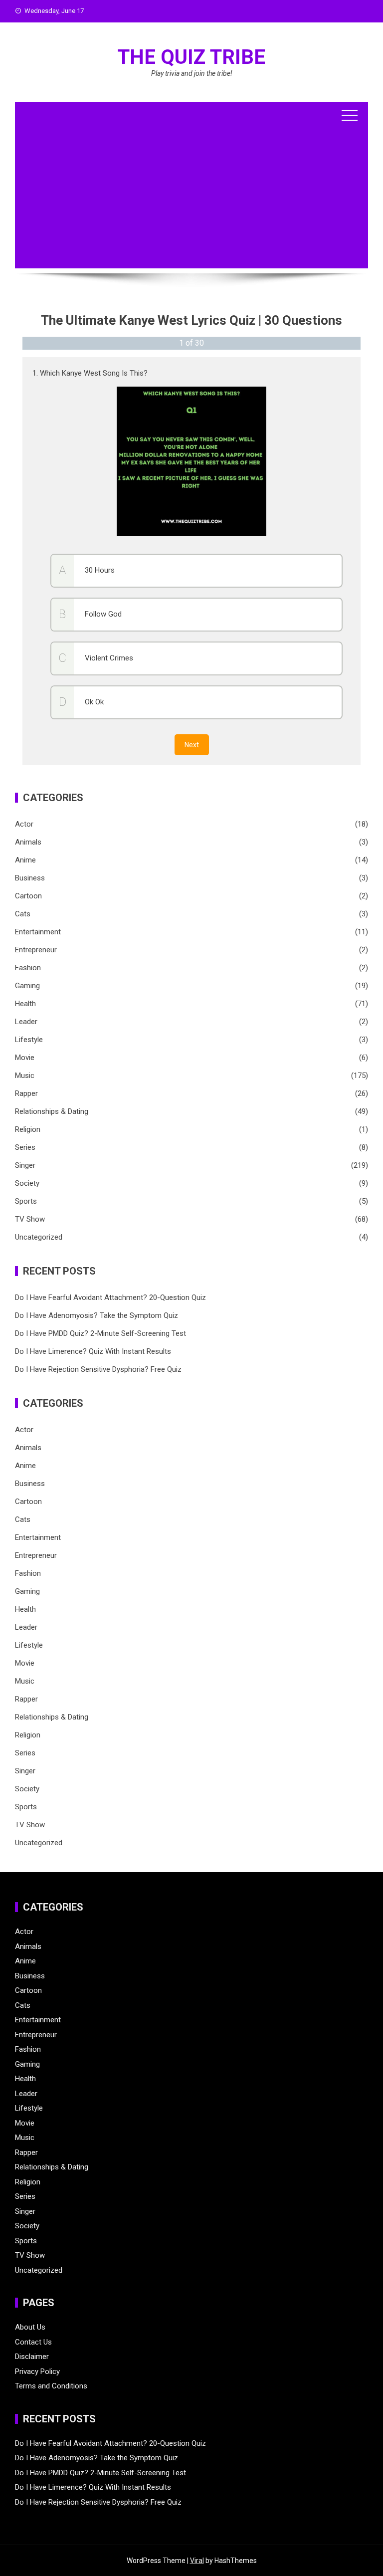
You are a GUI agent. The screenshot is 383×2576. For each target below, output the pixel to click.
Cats (23, 914)
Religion (28, 1129)
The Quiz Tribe (191, 57)
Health (25, 1004)
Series (25, 1147)
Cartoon (28, 896)
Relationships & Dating (52, 1111)
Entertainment (38, 932)
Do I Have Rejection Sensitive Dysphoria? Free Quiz (98, 1369)
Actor (24, 824)
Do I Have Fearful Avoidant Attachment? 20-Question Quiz (110, 1297)
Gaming (27, 986)
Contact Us (33, 2342)
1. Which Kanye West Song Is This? (90, 373)
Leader (26, 1022)
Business (30, 878)
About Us (30, 2327)
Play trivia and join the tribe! (192, 73)
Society (27, 1183)
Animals (28, 842)
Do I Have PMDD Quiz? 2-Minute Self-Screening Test (100, 1333)
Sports (26, 1201)
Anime (25, 860)
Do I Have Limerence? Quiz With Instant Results (93, 1351)
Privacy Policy (37, 2371)
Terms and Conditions (51, 2386)
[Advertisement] (191, 199)
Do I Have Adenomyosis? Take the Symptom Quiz (96, 1315)
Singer (25, 1165)
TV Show (30, 1219)
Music (25, 1075)
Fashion (28, 968)
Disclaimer (32, 2357)
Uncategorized (39, 1237)
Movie (25, 1058)
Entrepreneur (36, 950)
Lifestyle (29, 1040)
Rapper (26, 1093)
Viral (197, 2561)
